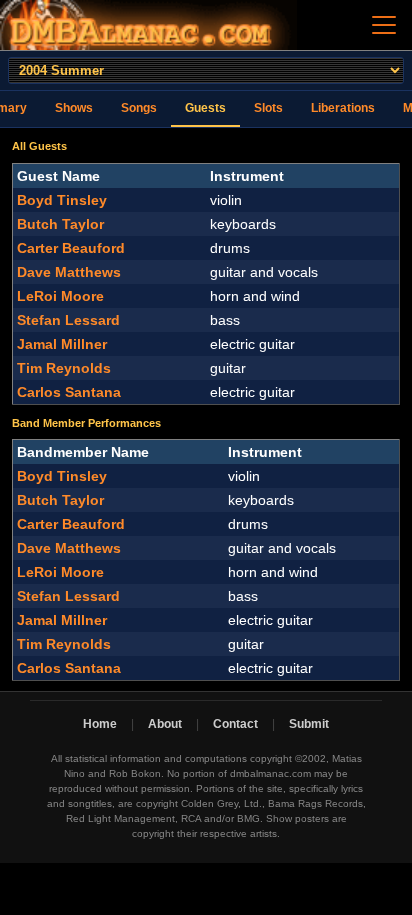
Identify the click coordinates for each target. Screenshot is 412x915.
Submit (309, 724)
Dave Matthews (69, 272)
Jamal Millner (62, 344)
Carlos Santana (69, 392)
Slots (268, 108)
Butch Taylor (60, 224)
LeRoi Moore (60, 296)
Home (100, 724)
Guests (205, 108)
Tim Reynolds (64, 368)
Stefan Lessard (68, 320)
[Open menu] (384, 25)
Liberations (343, 108)
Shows (74, 108)
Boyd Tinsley (62, 200)
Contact (235, 724)
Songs (139, 108)
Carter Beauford (71, 248)
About (165, 724)
